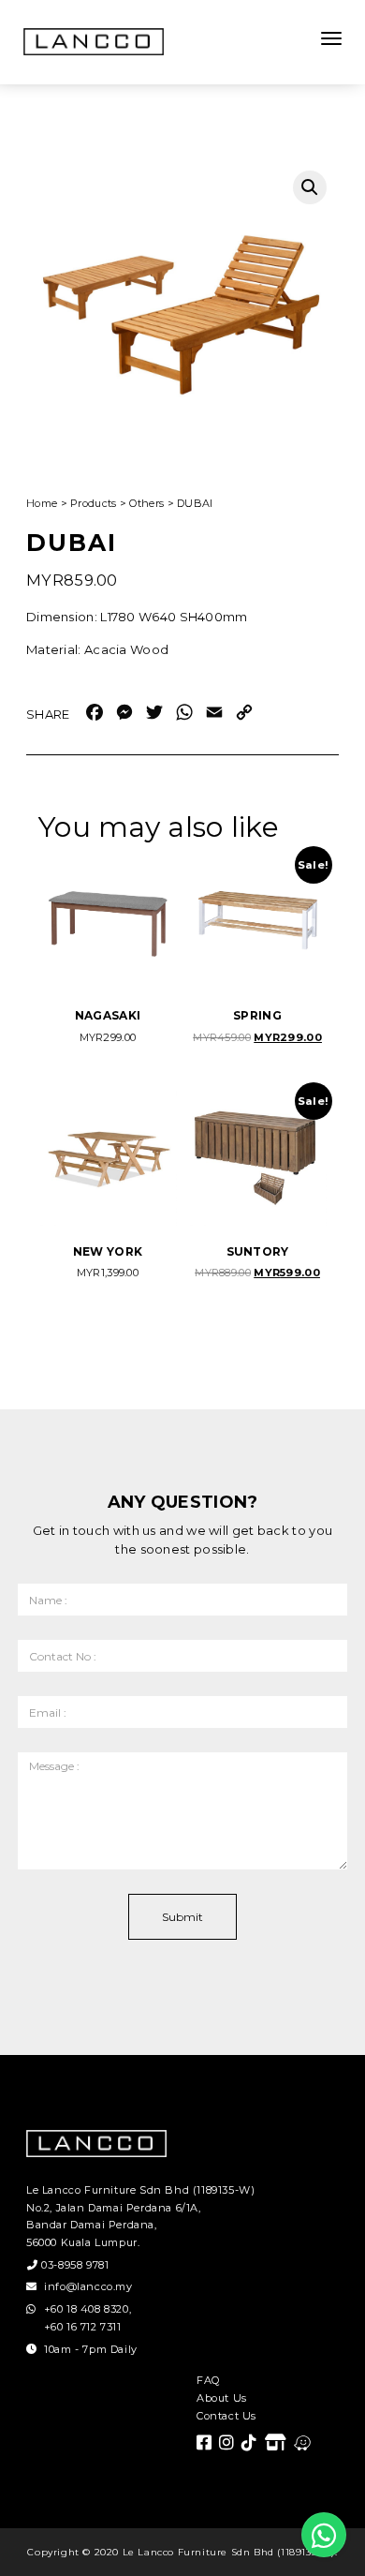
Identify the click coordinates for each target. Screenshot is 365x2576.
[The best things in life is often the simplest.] (94, 42)
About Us (222, 2398)
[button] (310, 187)
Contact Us (226, 2416)
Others (146, 503)
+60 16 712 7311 (83, 2327)
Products (93, 503)
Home (42, 503)
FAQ (208, 2380)
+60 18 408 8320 (87, 2309)
